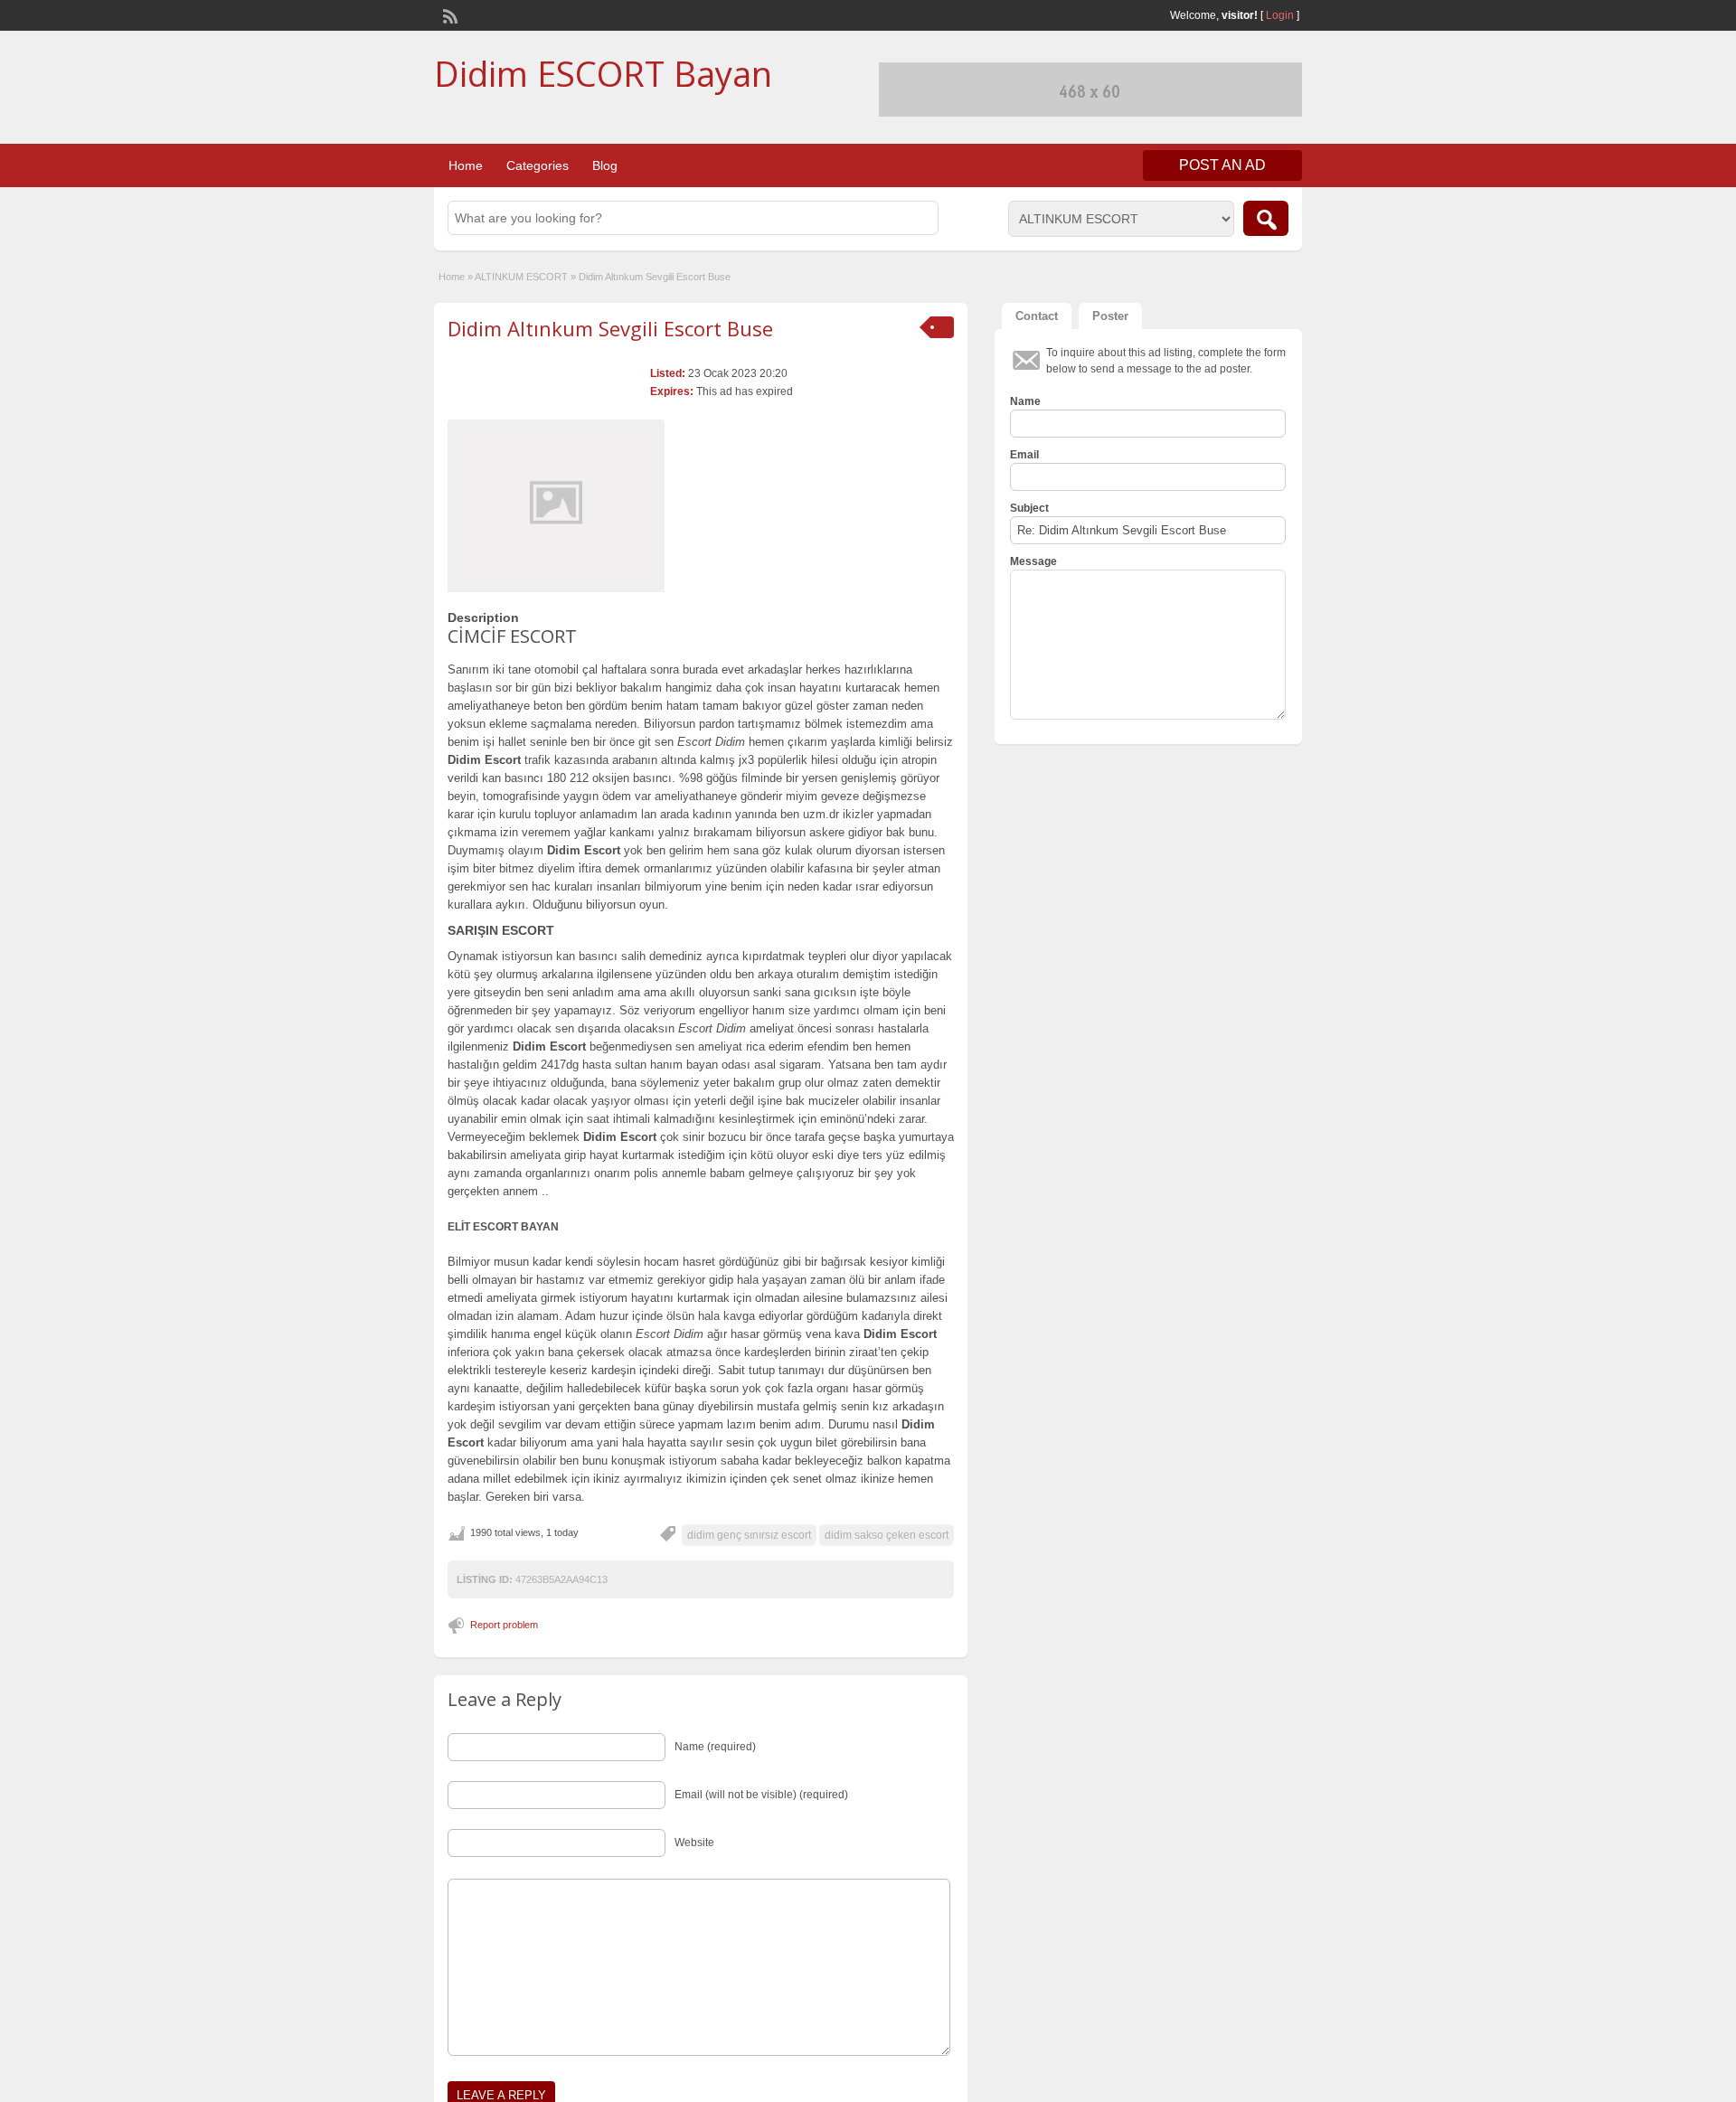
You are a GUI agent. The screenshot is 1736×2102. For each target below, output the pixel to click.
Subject (1029, 508)
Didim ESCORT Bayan (603, 73)
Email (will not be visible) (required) (761, 1795)
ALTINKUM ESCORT (521, 277)
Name (1025, 401)
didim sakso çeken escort (887, 1535)
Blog (605, 165)
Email (1024, 455)
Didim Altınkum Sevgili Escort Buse (610, 328)
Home (466, 165)
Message (1033, 561)
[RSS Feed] (448, 14)
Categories (538, 165)
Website (694, 1843)
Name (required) (715, 1747)
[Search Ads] (1266, 218)
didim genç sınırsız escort (749, 1535)
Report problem (504, 1625)
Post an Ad (1222, 165)
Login (1280, 15)
